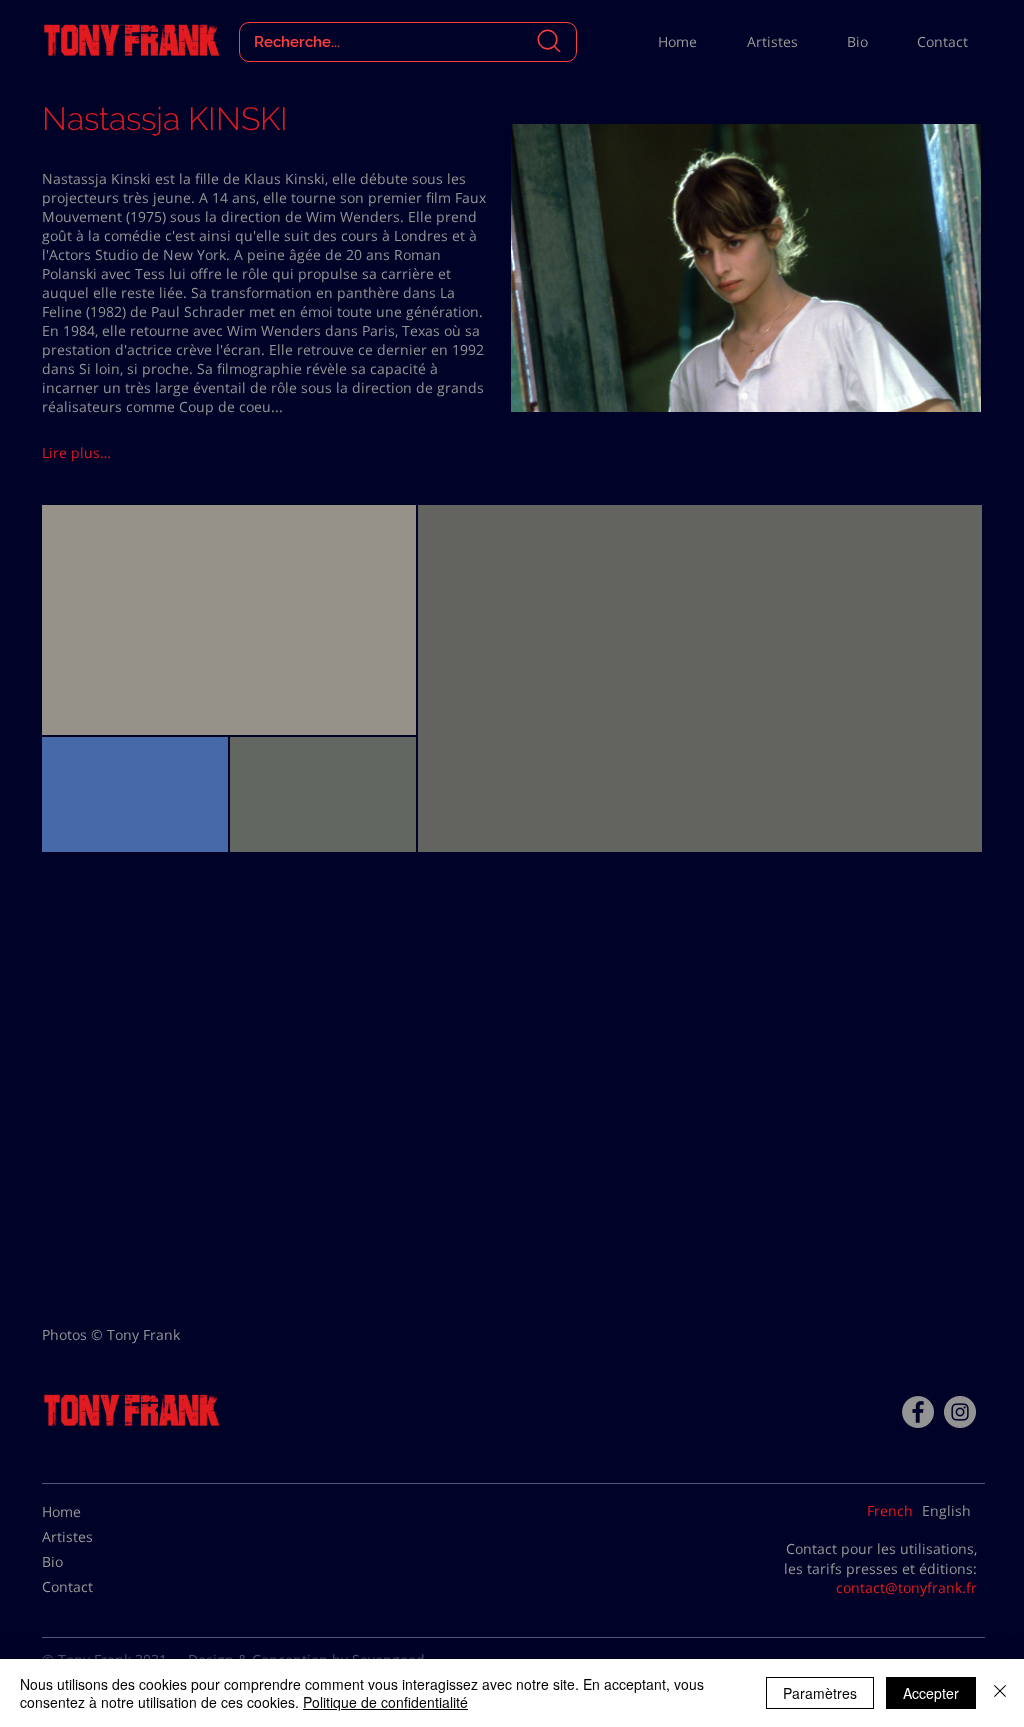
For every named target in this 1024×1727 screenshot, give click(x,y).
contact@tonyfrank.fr (906, 1587)
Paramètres (820, 1693)
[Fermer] (1000, 1693)
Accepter (931, 1693)
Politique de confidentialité (385, 1702)
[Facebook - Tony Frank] (918, 1412)
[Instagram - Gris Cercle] (960, 1412)
